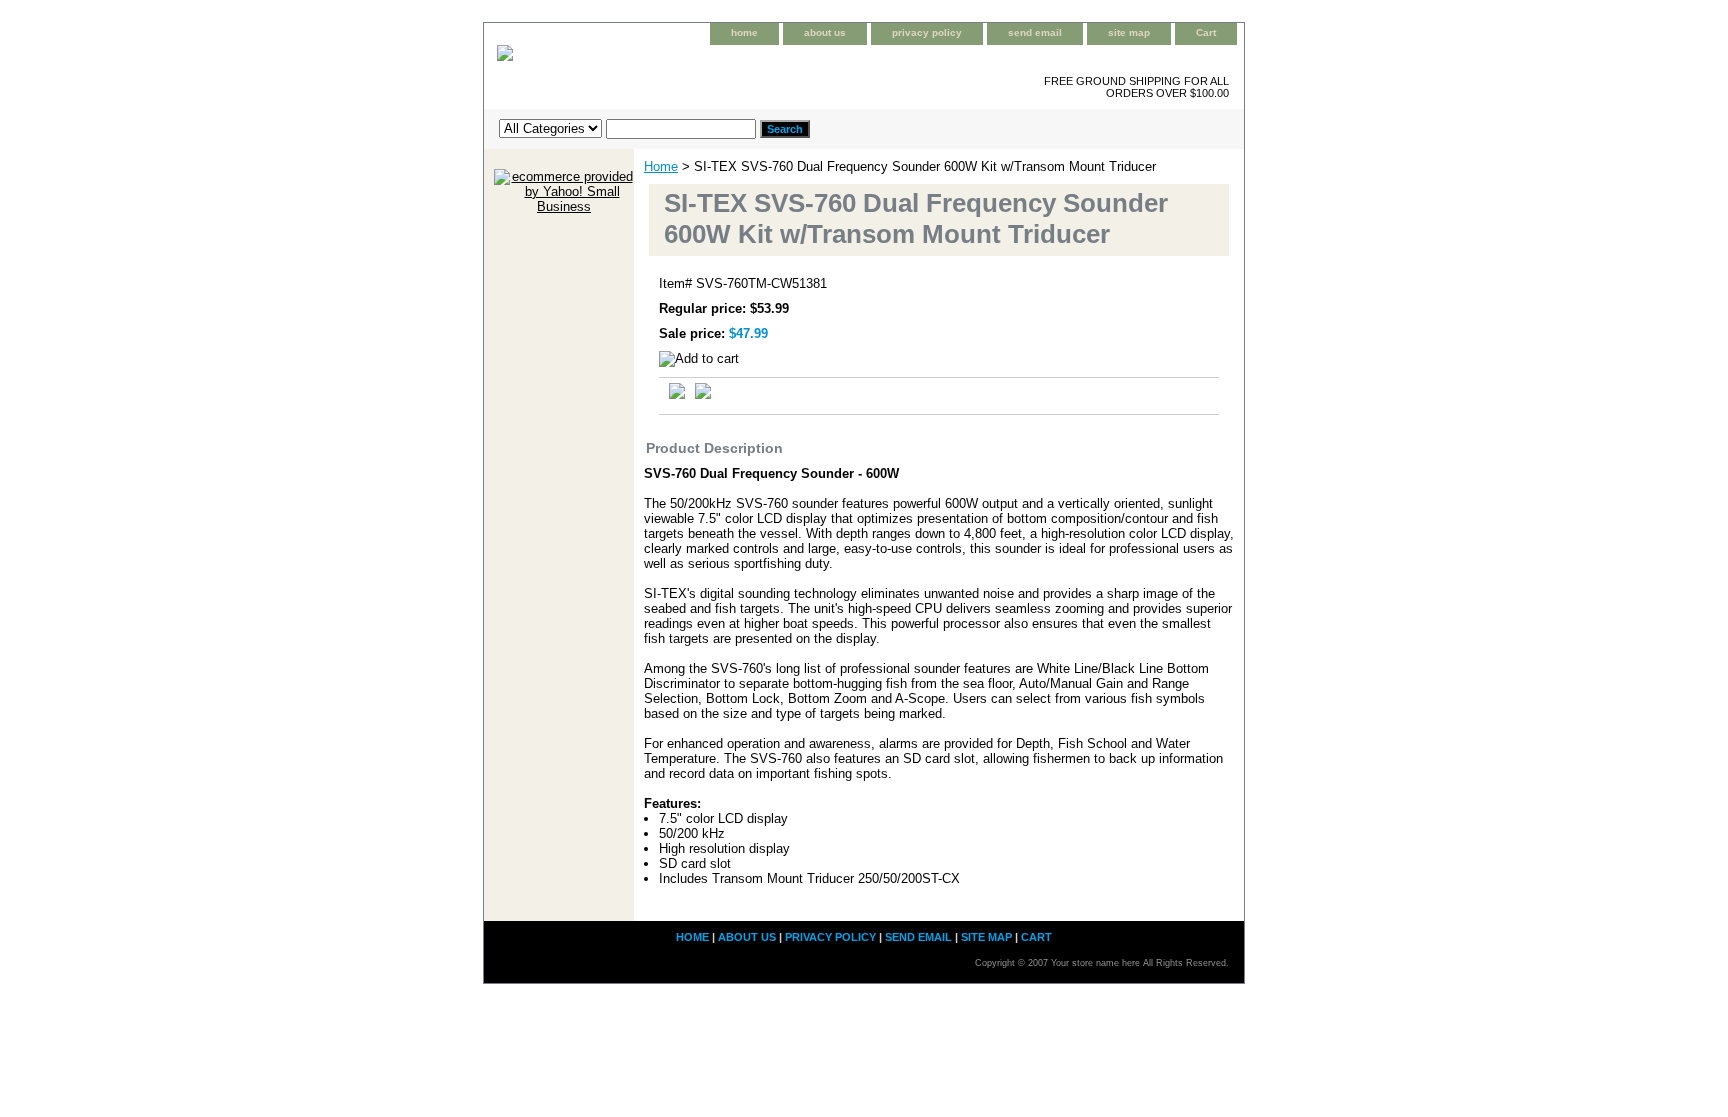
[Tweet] (677, 394)
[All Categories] (627, 128)
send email (1035, 32)
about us (825, 32)
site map (1129, 32)
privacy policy (927, 32)
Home (661, 166)
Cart (1206, 32)
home (744, 32)
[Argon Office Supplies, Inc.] (734, 68)
